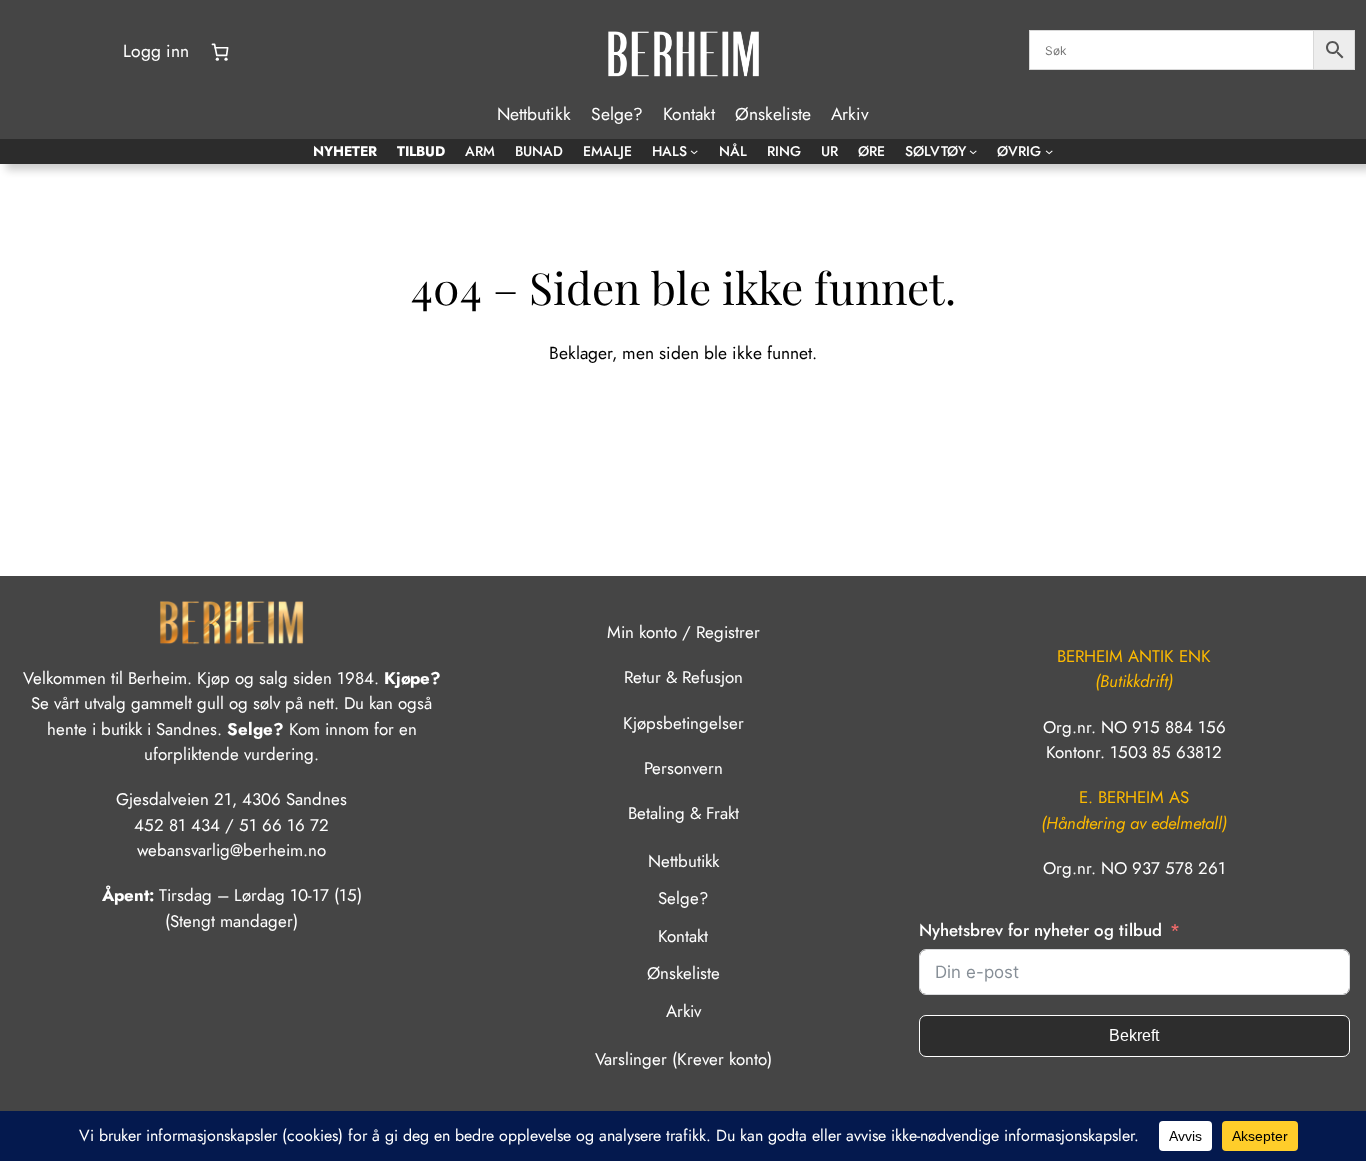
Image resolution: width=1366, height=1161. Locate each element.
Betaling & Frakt (683, 813)
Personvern (683, 768)
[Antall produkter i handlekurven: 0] (220, 52)
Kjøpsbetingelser (683, 723)
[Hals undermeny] (694, 151)
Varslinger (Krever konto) (683, 1059)
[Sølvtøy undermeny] (973, 151)
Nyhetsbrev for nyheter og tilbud (1040, 930)
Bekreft (1134, 1035)
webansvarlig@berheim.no (231, 850)
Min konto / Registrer (683, 632)
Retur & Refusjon (683, 677)
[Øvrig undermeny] (1049, 151)
